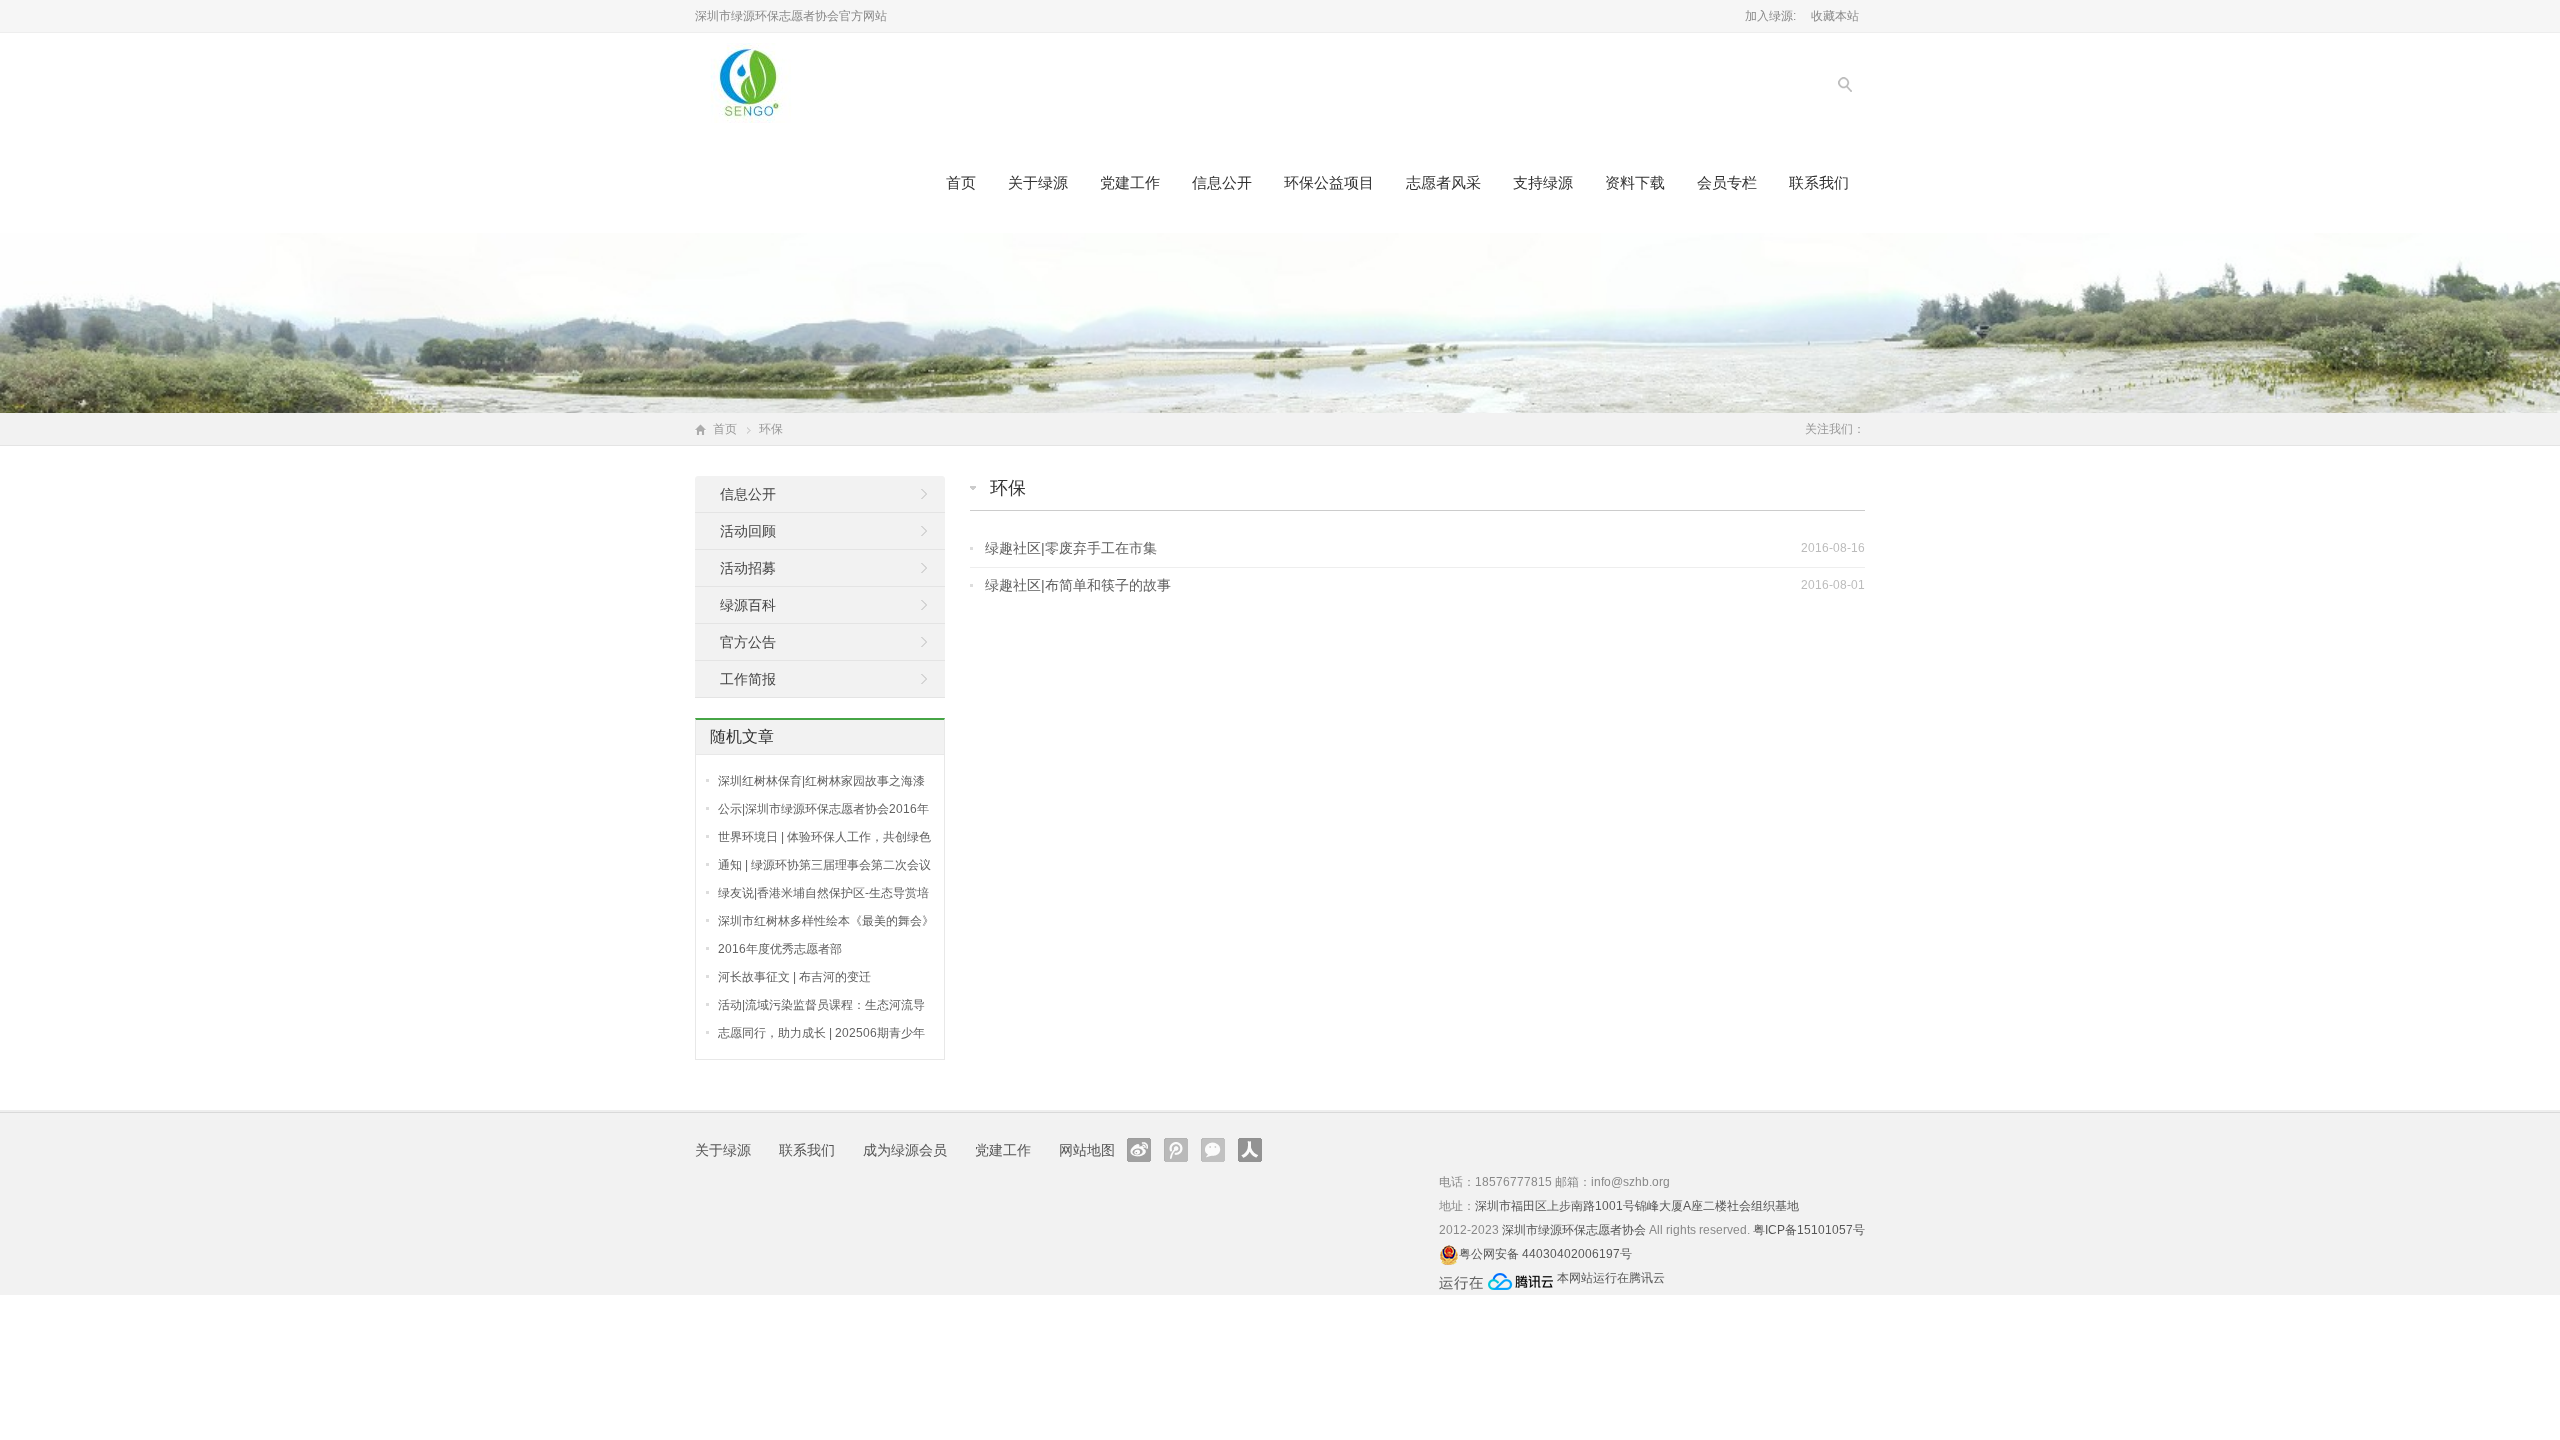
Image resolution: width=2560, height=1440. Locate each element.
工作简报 (748, 679)
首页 (961, 182)
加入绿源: (1770, 16)
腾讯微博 (1176, 1150)
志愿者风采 (1443, 182)
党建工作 (1130, 182)
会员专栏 (1727, 182)
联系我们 (1819, 182)
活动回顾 (748, 531)
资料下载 (1635, 182)
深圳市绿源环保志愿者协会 (1574, 1230)
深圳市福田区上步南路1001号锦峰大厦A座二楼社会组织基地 (1637, 1206)
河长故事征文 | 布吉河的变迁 (794, 977)
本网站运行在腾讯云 (1611, 1278)
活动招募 (748, 568)
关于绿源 (1038, 182)
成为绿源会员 (905, 1150)
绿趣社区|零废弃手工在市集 (1071, 548)
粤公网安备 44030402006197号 (1545, 1254)
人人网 (1250, 1150)
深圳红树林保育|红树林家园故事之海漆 (821, 781)
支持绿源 (1543, 182)
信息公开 (1222, 182)
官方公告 (748, 642)
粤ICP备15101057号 (1809, 1230)
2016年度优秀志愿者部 (780, 949)
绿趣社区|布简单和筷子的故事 (1078, 585)
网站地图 (1087, 1150)
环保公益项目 (1329, 182)
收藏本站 (1835, 16)
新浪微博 (1139, 1150)
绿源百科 (748, 605)
